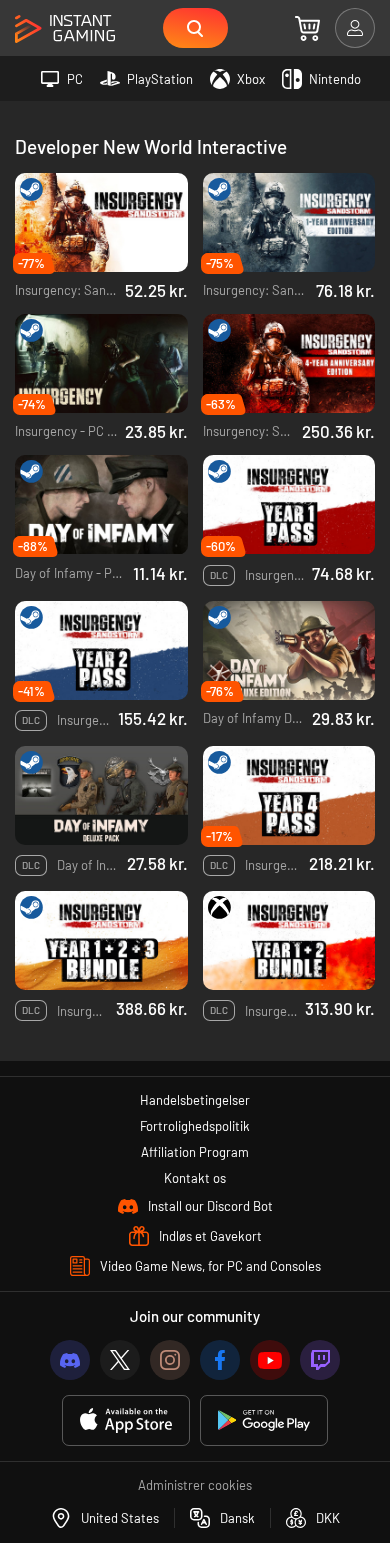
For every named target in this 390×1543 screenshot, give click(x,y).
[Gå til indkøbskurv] (307, 28)
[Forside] (65, 29)
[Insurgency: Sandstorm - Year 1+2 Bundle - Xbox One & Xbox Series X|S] (289, 940)
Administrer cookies (195, 1485)
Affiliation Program (195, 1152)
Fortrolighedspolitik (195, 1126)
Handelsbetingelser (195, 1100)
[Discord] (70, 1360)
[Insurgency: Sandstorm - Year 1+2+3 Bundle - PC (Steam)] (101, 940)
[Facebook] (220, 1360)
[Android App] (264, 1420)
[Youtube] (270, 1360)
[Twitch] (320, 1360)
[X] (120, 1360)
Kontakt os (195, 1178)
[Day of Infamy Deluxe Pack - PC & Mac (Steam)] (101, 795)
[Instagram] (170, 1360)
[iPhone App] (126, 1420)
